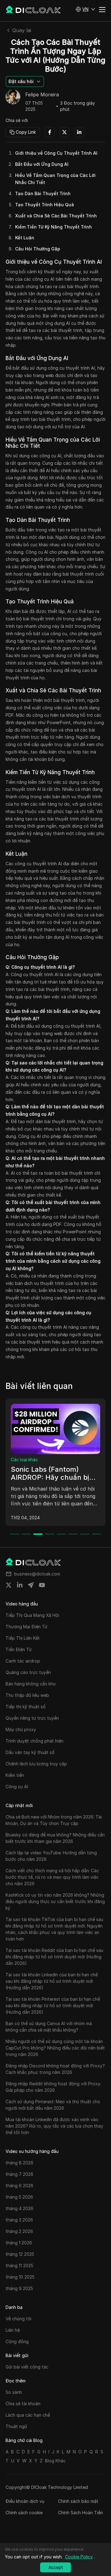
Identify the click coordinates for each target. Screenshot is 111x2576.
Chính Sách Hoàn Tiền (80, 2513)
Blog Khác (55, 2461)
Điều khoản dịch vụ (25, 2501)
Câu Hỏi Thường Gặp (38, 249)
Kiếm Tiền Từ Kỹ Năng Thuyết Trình (53, 227)
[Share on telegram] (31, 1585)
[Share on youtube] (42, 1585)
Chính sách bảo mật (78, 2501)
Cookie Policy (79, 2557)
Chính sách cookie (24, 2513)
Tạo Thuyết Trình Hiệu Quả (45, 205)
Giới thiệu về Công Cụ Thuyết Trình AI (56, 153)
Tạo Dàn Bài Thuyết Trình (43, 193)
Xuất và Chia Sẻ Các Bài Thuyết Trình (56, 216)
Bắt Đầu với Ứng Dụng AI (42, 164)
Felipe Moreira (42, 95)
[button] (85, 9)
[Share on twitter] (9, 1585)
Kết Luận (25, 238)
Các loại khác (29, 1460)
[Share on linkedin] (20, 1585)
